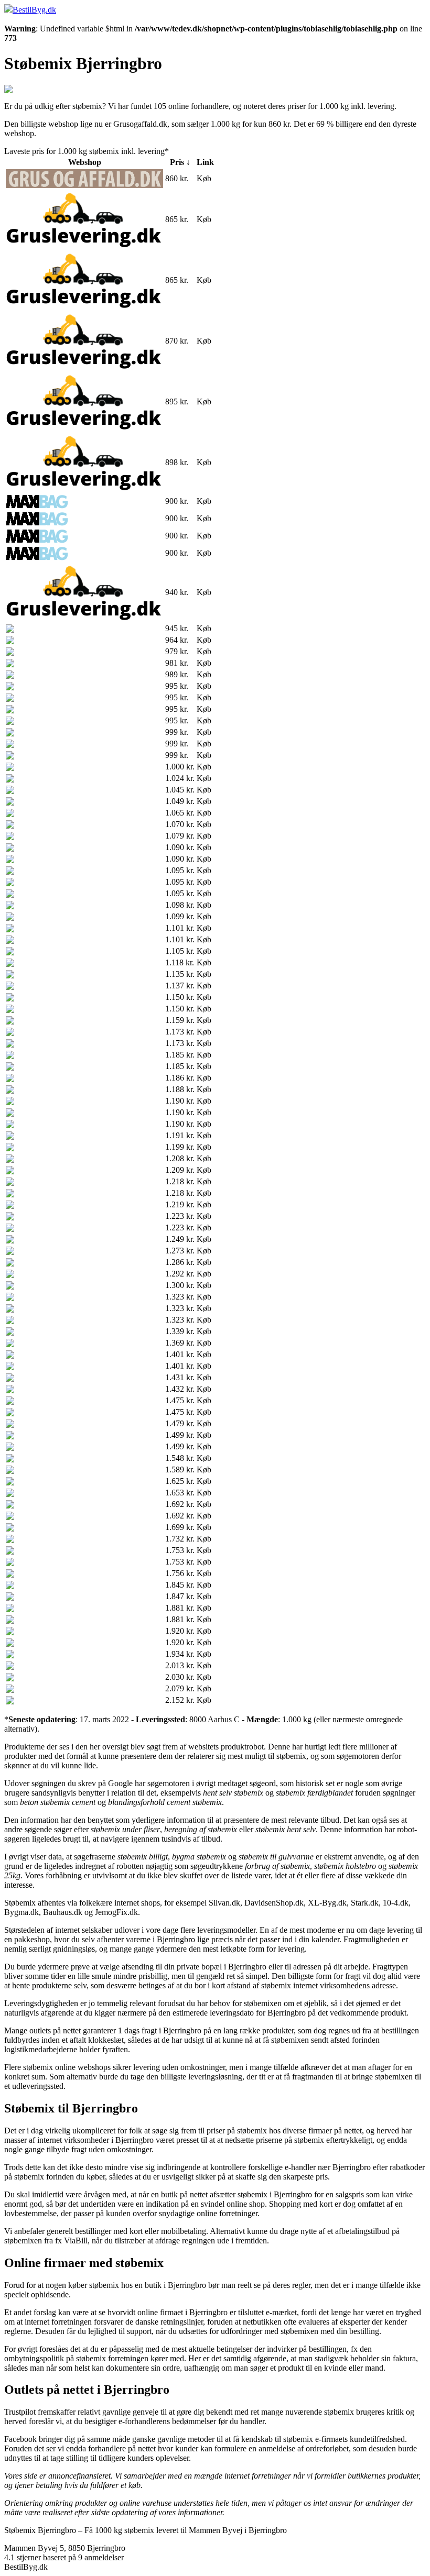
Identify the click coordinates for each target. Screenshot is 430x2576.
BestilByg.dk (34, 10)
